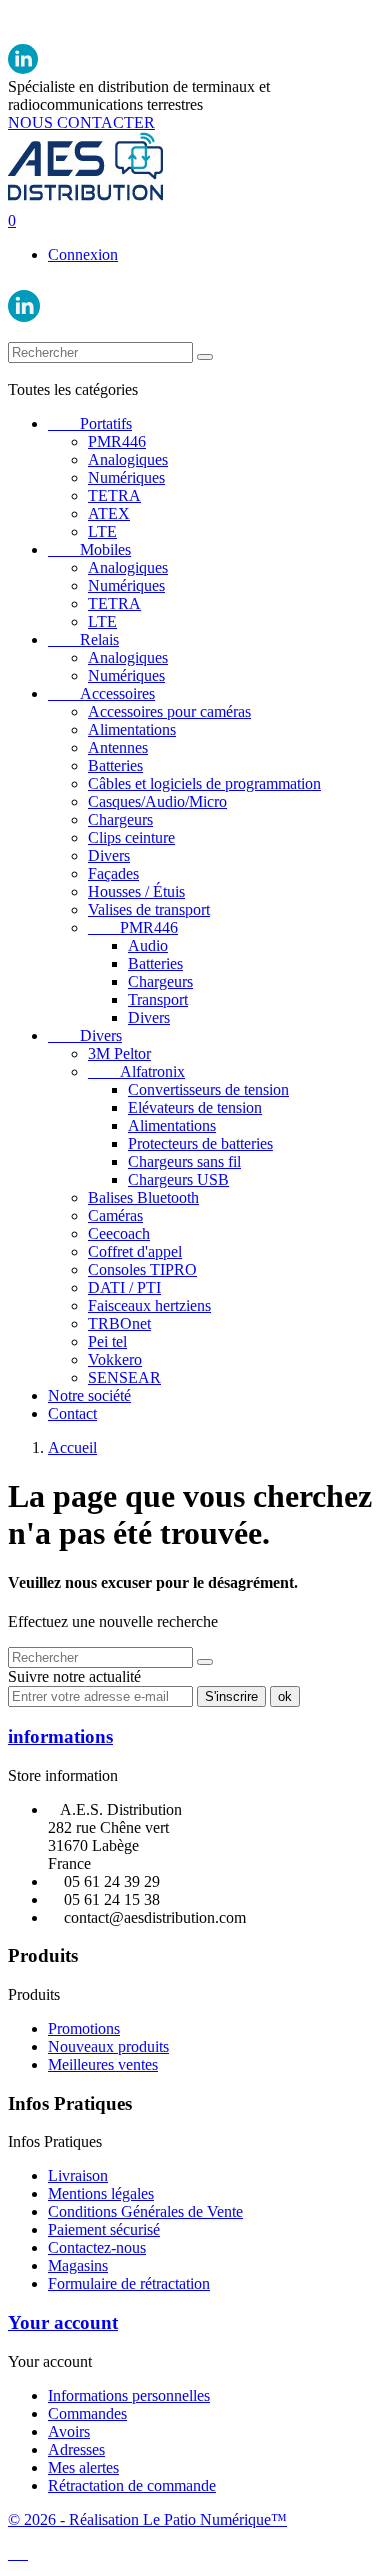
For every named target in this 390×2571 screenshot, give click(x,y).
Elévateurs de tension (195, 1107)
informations (60, 1736)
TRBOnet (119, 1323)
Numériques (126, 477)
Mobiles (89, 549)
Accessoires (101, 693)
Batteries (115, 765)
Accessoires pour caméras (169, 711)
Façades (113, 873)
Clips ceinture (131, 837)
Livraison (78, 2175)
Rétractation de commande (132, 2485)
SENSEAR (124, 1377)
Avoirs (69, 2431)
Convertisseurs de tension (208, 1089)
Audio (148, 945)
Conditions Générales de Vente (145, 2211)
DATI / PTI (124, 1287)
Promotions (84, 2028)
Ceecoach (119, 1233)
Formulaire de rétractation (129, 2283)
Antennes (118, 747)
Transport (158, 999)
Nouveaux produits (108, 2046)
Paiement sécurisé (104, 2229)
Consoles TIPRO (142, 1269)
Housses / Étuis (136, 891)
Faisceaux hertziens (149, 1305)
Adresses (76, 2449)
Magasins (78, 2265)
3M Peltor (119, 1053)
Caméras (115, 1215)
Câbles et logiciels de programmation (204, 783)
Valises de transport (149, 909)
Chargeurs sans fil (184, 1161)
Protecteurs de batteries (200, 1143)
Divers (109, 855)
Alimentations (132, 729)
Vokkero (115, 1359)
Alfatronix (136, 1071)
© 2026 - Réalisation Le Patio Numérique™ (147, 2519)
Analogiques (128, 459)
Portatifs (90, 423)
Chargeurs (120, 819)
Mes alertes (83, 2467)
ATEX (109, 513)
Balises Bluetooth (143, 1197)
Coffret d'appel (135, 1251)
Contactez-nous (97, 2247)
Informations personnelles (129, 2395)
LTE (102, 531)
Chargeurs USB (178, 1179)
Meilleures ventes (103, 2064)
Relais (83, 639)
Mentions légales (101, 2193)
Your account (63, 2322)
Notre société (89, 1395)
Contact (72, 1413)
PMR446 (117, 441)
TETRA (114, 495)
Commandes (87, 2413)
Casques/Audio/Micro (157, 801)
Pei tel (107, 1341)
